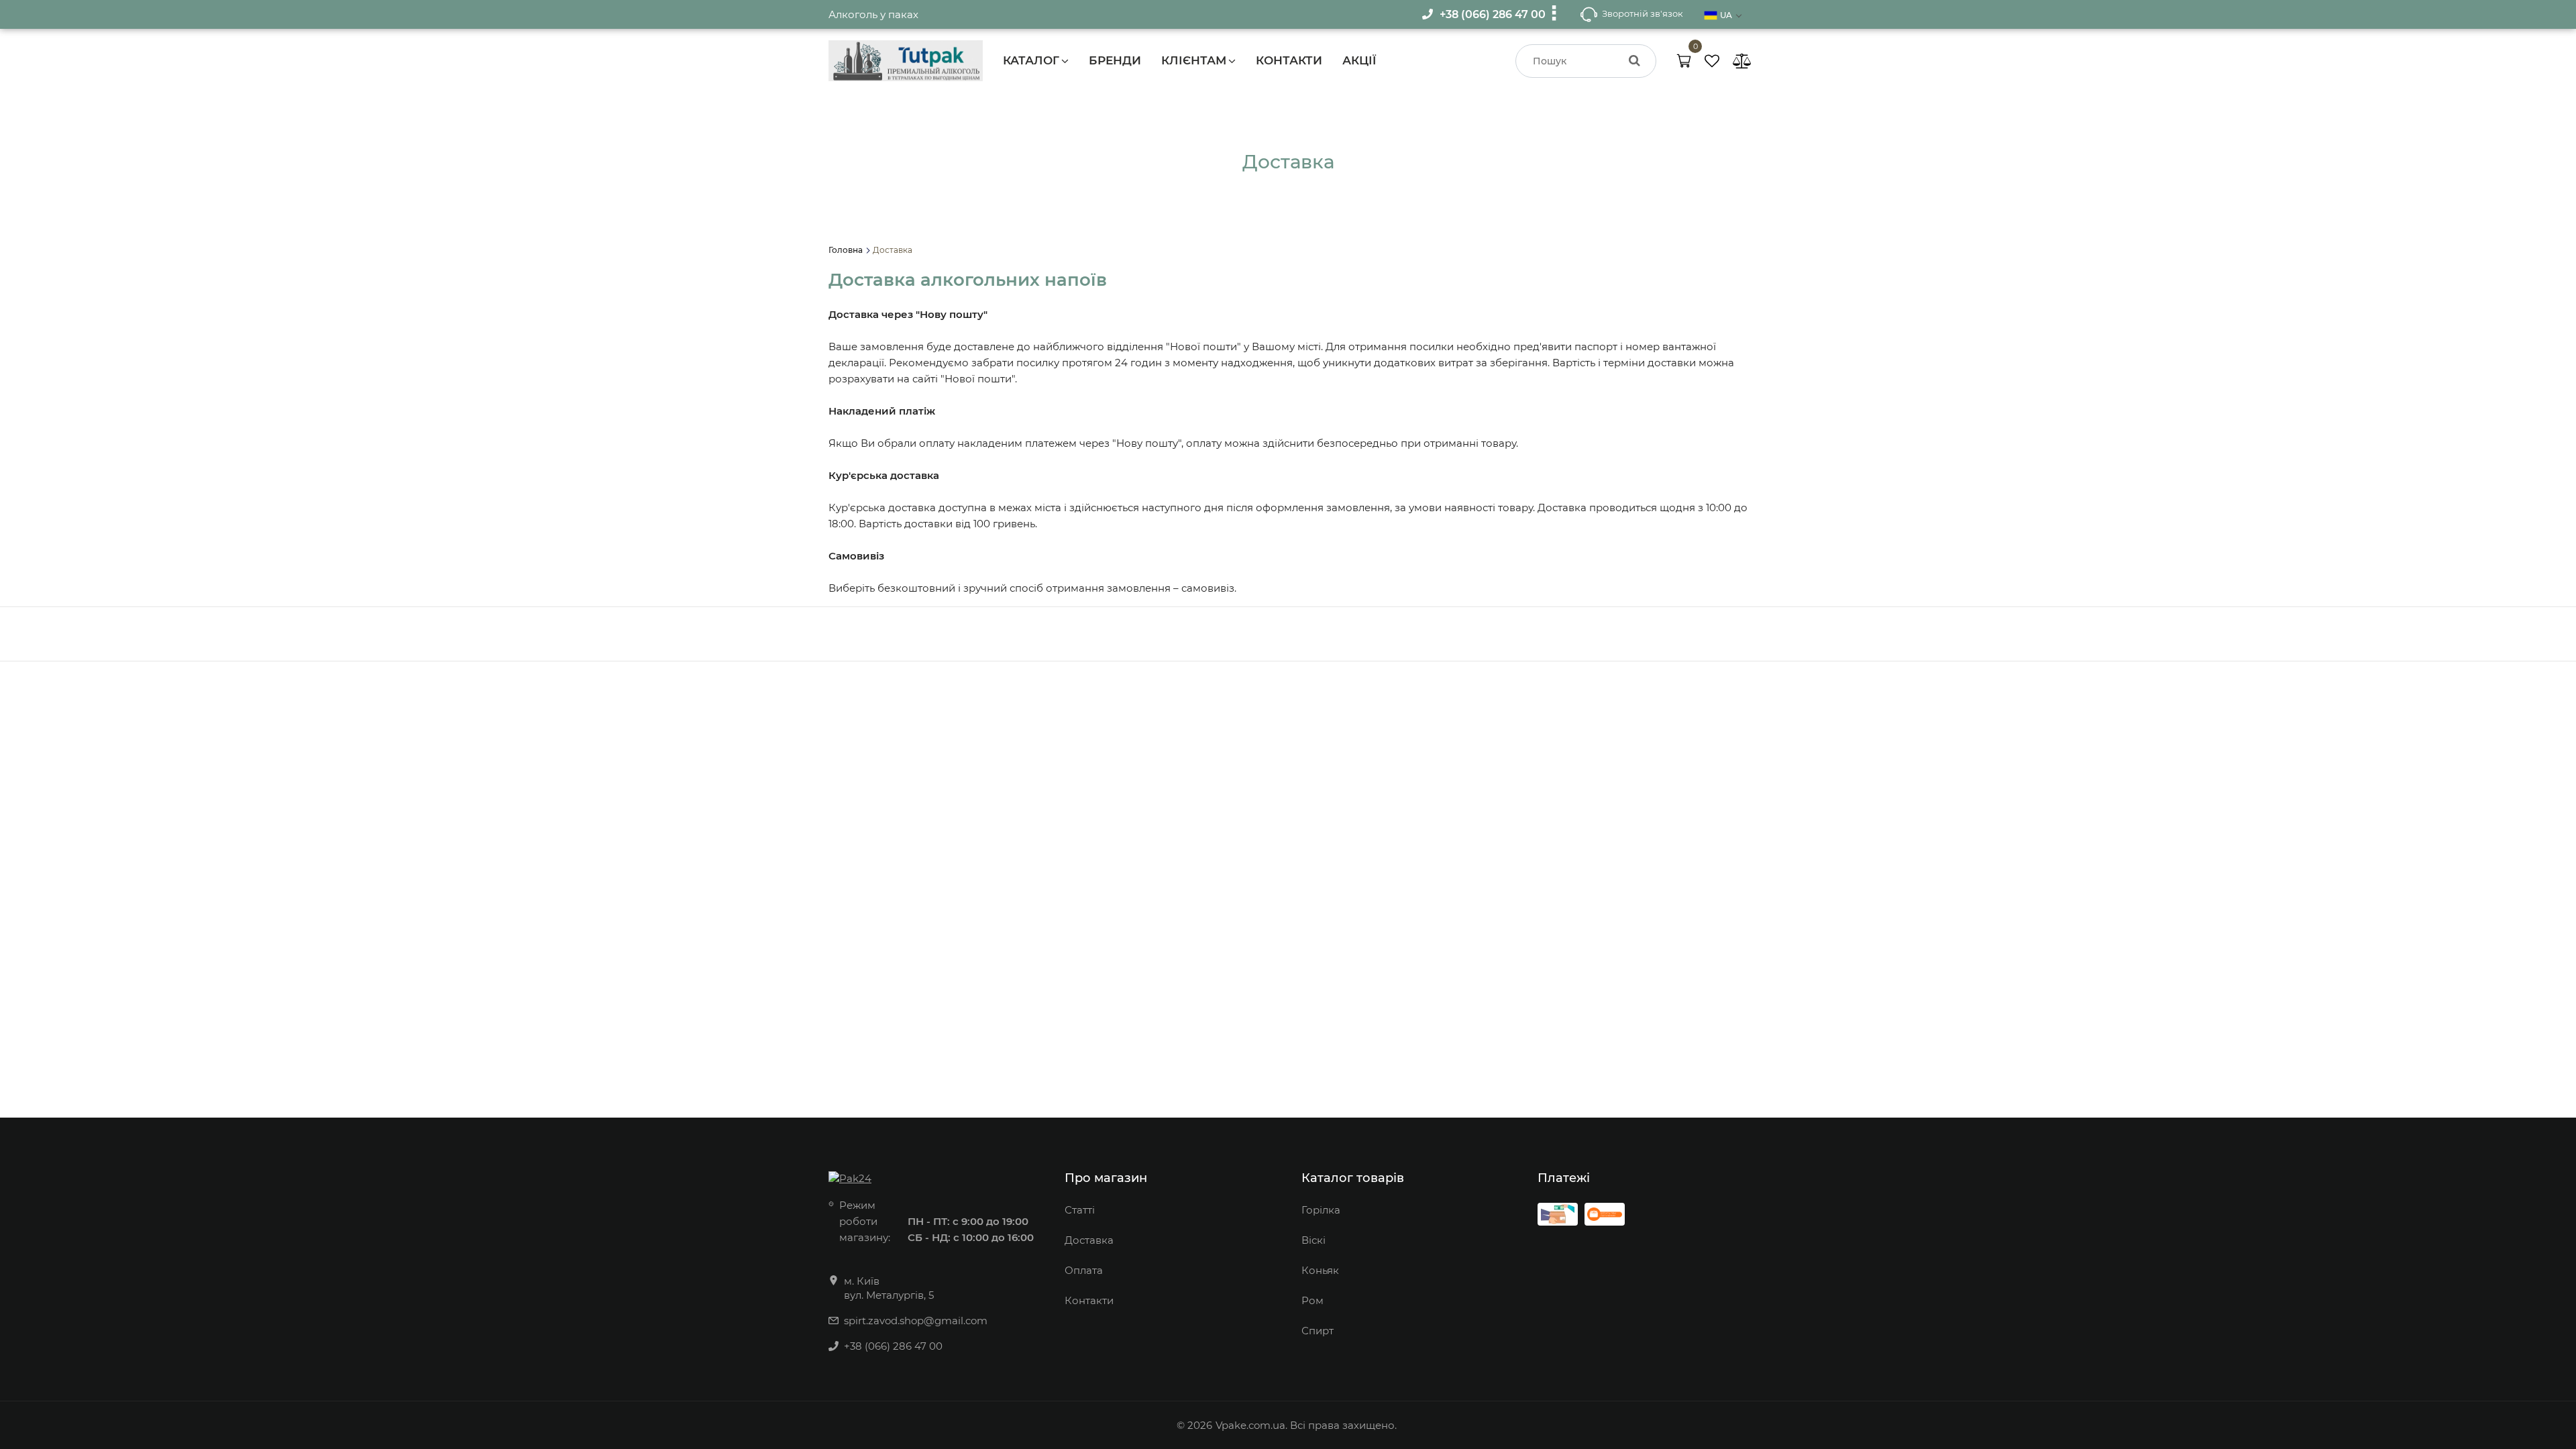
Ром (1312, 1300)
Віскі (1313, 1240)
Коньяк (1320, 1270)
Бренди (1115, 60)
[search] (1634, 61)
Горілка (1321, 1210)
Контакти (1289, 60)
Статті (1080, 1210)
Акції (1359, 60)
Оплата (1084, 1270)
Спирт (1318, 1331)
